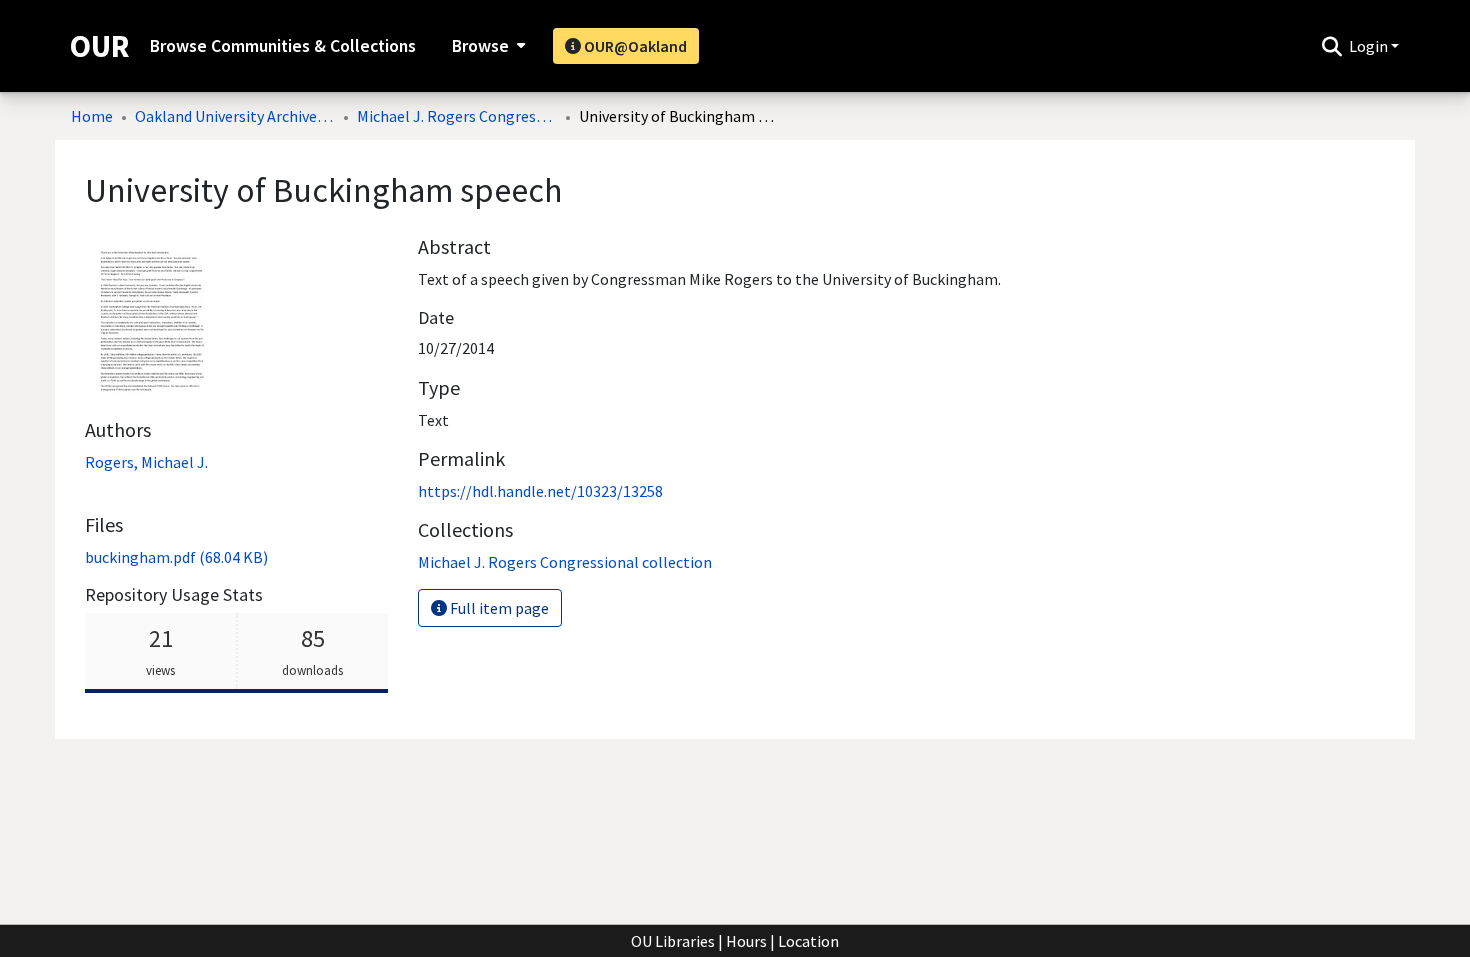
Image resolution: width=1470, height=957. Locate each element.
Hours (746, 941)
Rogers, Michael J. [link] (146, 462)
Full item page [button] (498, 608)
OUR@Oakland (634, 46)
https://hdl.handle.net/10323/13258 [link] (540, 491)
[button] (1331, 46)
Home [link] (92, 116)
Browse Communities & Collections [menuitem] (283, 46)
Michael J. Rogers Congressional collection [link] (457, 116)
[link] (176, 557)
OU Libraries (673, 941)
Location (808, 941)
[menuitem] (486, 46)
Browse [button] (480, 46)
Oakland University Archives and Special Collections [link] (235, 116)
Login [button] (1370, 46)
